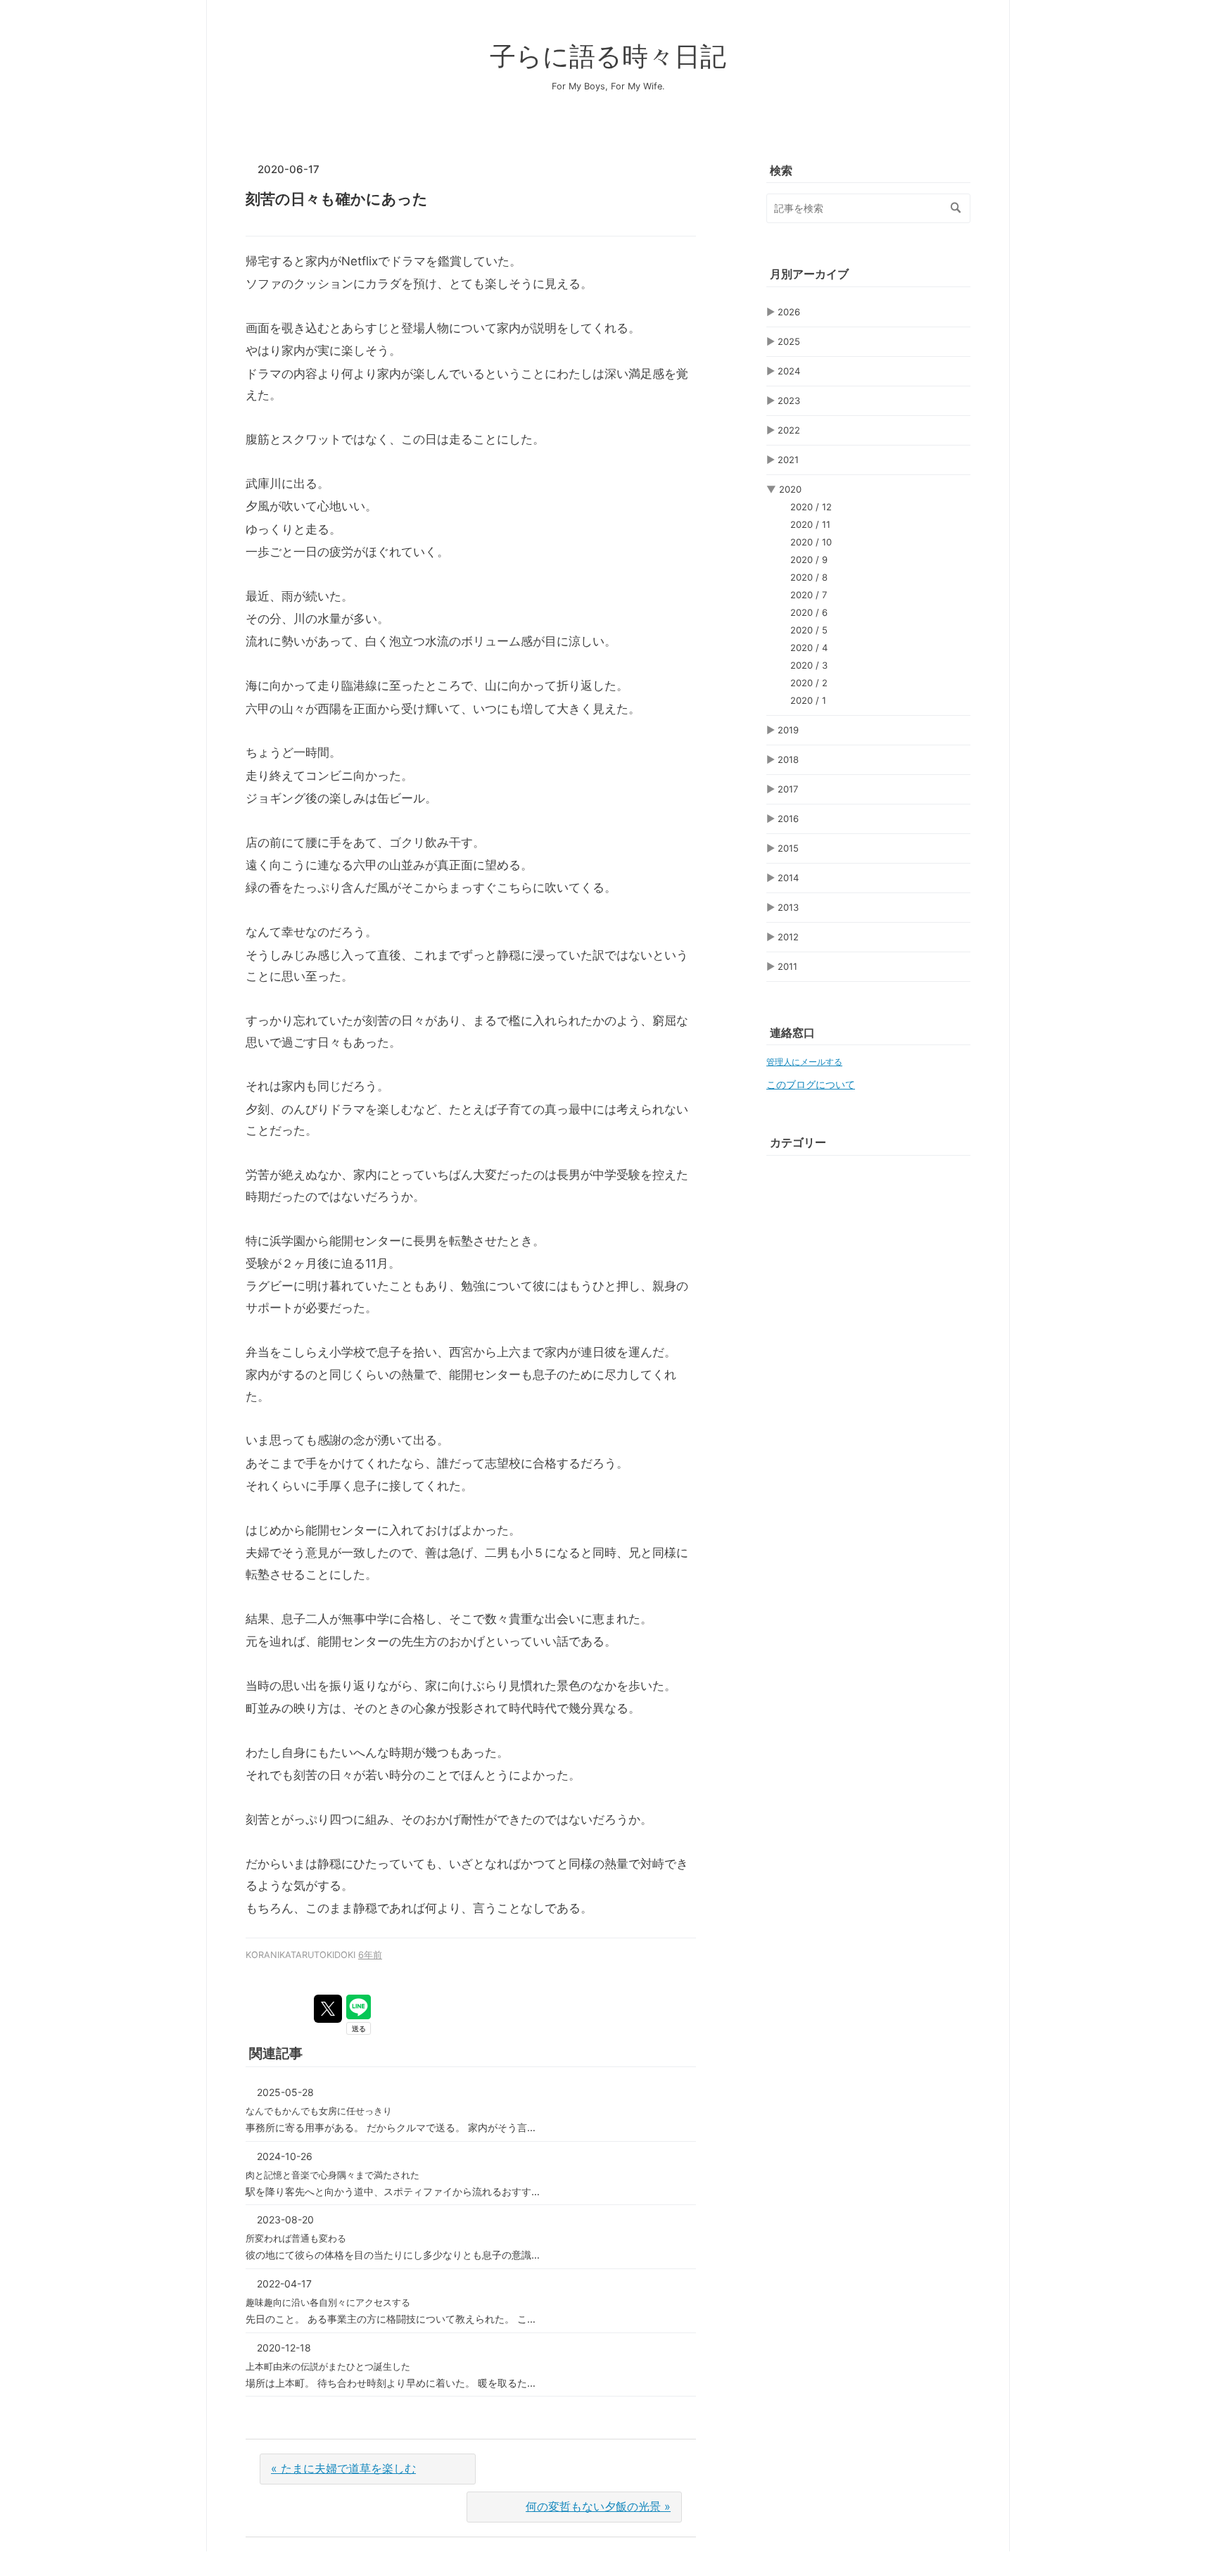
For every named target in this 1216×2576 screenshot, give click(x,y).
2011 (787, 966)
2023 (789, 400)
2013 (788, 907)
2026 (789, 312)
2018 (788, 759)
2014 (788, 878)
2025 (789, 341)
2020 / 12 (811, 507)
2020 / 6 (809, 612)
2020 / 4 (809, 648)
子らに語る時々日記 (608, 56)
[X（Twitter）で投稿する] (328, 2009)
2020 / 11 (810, 524)
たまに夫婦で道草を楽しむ (343, 2468)
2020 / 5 (809, 630)
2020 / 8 (809, 577)
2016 (788, 819)
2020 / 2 (809, 683)
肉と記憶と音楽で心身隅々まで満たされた (332, 2175)
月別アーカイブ (809, 274)
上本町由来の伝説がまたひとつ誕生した (328, 2366)
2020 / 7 (809, 595)
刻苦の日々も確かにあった (337, 199)
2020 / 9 (809, 560)
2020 (790, 489)
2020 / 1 (808, 700)
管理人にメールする (804, 1062)
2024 (789, 371)
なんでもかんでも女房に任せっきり (319, 2111)
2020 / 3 (809, 665)
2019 (788, 730)
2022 (789, 430)
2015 (788, 848)
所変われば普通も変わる (296, 2238)
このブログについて (811, 1085)
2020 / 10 (811, 542)
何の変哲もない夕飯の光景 (598, 2506)
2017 (788, 789)
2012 (788, 937)
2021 (788, 460)
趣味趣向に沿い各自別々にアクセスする (328, 2302)
